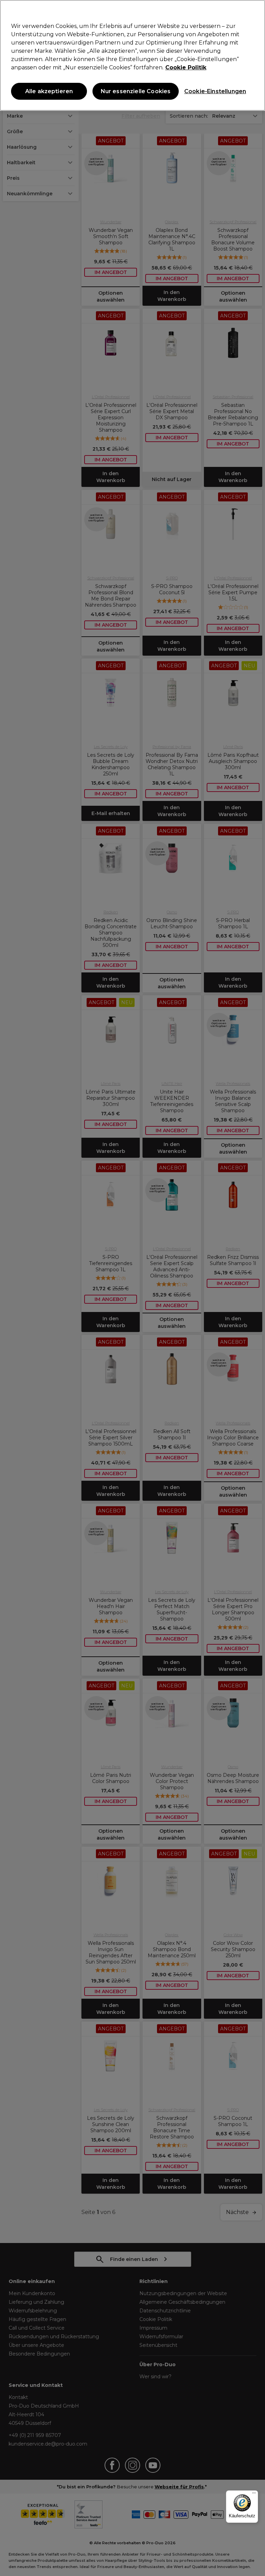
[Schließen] (254, 11)
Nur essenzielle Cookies (136, 91)
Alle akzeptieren (49, 91)
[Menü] (254, 2495)
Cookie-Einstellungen (214, 91)
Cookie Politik (186, 67)
